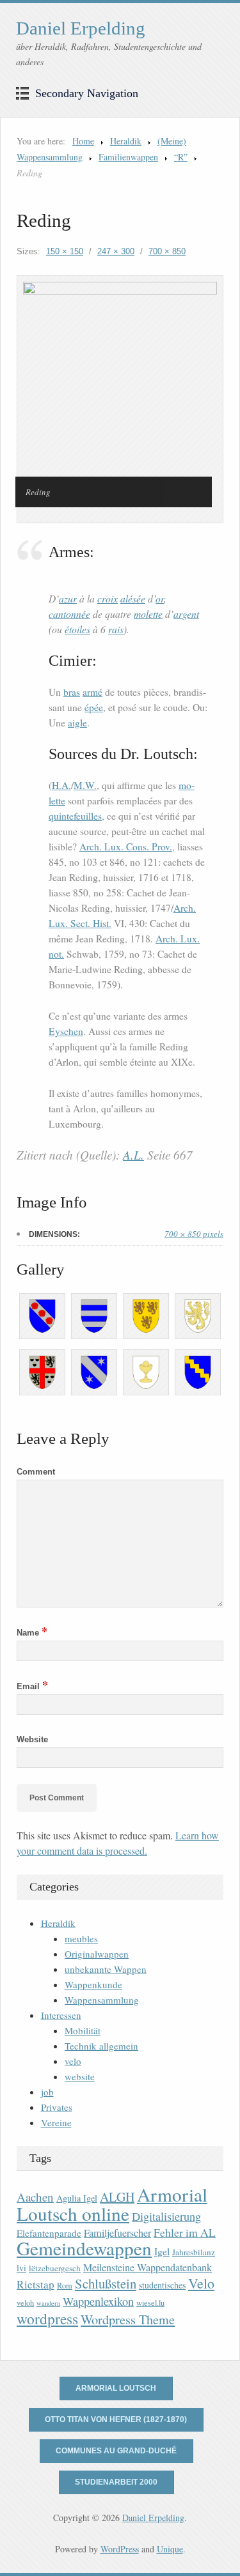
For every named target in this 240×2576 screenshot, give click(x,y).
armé (92, 692)
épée (94, 707)
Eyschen (66, 1031)
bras (72, 692)
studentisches (162, 2285)
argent (186, 614)
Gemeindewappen (84, 2248)
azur (68, 598)
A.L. (133, 1155)
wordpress (47, 2319)
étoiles (77, 629)
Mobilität (83, 2030)
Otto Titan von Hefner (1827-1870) (116, 2419)
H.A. (61, 785)
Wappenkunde (93, 1984)
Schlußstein (106, 2283)
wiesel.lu (150, 2303)
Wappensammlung (102, 2000)
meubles (81, 1938)
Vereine (56, 2122)
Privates (57, 2107)
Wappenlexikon (98, 2301)
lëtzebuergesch (55, 2268)
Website (32, 1739)
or (160, 598)
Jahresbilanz (194, 2252)
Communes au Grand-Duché (116, 2451)
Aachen (35, 2197)
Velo (201, 2283)
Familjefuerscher (117, 2233)
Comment (36, 1472)
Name (32, 1633)
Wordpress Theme (128, 2319)
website (80, 2076)
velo (73, 2061)
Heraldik (126, 141)
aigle (77, 723)
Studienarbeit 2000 (116, 2482)
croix (108, 598)
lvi (21, 2268)
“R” (181, 157)
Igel (162, 2251)
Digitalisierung (166, 2216)
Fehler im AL (185, 2232)
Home (83, 141)
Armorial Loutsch (116, 2388)
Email (32, 1686)
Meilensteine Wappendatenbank (148, 2267)
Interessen (61, 2015)
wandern (48, 2303)
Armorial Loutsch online (112, 2204)
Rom (65, 2286)
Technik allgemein (101, 2046)
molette (148, 614)
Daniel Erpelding (81, 28)
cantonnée (69, 614)
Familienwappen (128, 157)
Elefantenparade (49, 2233)
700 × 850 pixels (194, 1234)
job (47, 2092)
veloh (25, 2303)
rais (116, 629)
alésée (133, 598)
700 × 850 (167, 251)
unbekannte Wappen (106, 1969)
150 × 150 (65, 251)
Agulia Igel (77, 2198)
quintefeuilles (75, 816)
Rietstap (36, 2284)
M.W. (85, 785)
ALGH (117, 2197)
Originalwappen (97, 1954)
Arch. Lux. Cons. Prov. (126, 847)
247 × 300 (116, 251)
